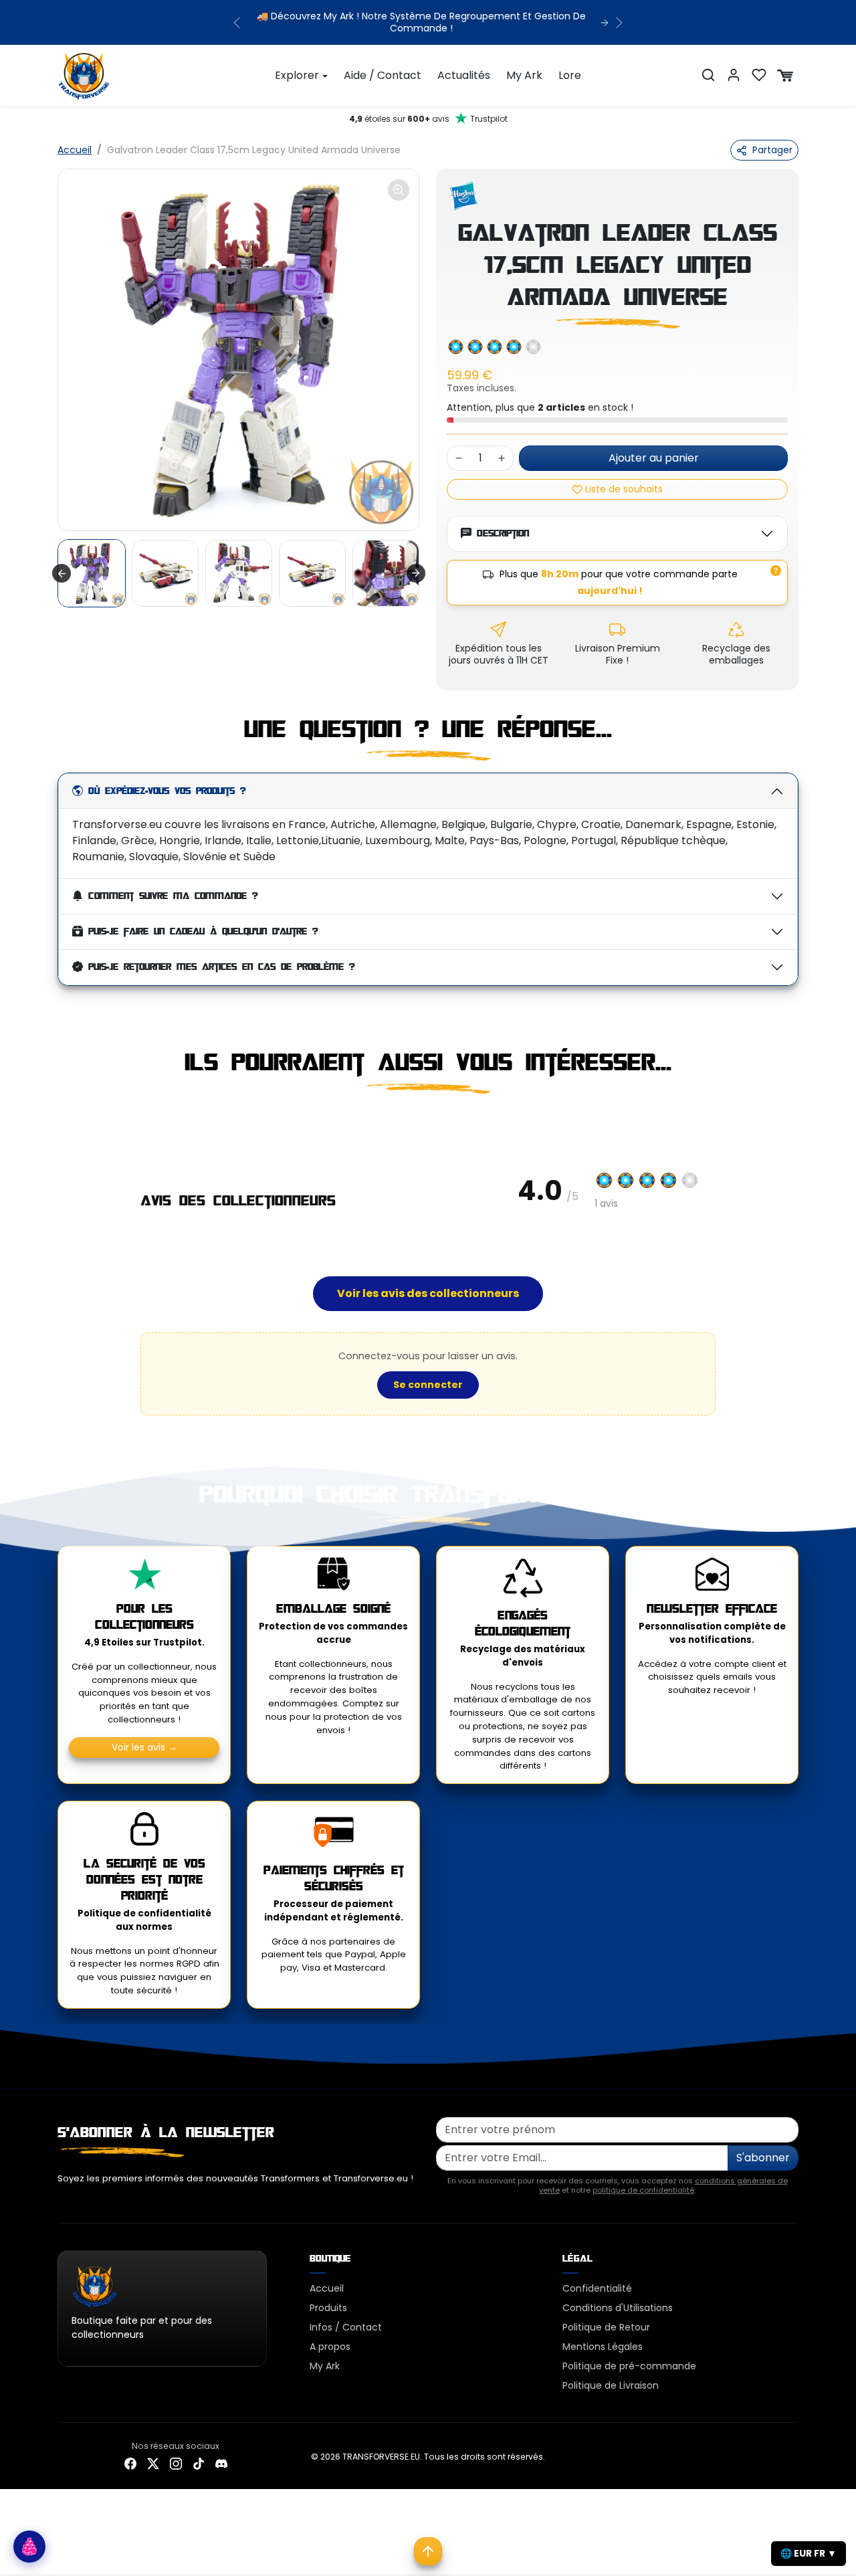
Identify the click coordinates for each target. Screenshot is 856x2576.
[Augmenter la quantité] (502, 458)
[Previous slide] (59, 1124)
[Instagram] (176, 2463)
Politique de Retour (606, 2327)
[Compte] (734, 75)
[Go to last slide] (62, 573)
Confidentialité (597, 2288)
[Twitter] (153, 2463)
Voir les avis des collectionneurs (428, 1293)
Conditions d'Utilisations (618, 2308)
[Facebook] (130, 2463)
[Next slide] (416, 573)
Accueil (75, 150)
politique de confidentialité (643, 2190)
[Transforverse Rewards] (29, 2547)
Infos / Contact (346, 2327)
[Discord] (221, 2463)
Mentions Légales (603, 2347)
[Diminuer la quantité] (459, 458)
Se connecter (428, 1385)
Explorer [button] (297, 75)
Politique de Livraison (611, 2385)
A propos (330, 2347)
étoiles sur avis (428, 119)
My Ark (524, 75)
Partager (772, 150)
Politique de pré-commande (629, 2366)
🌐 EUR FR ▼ (809, 2553)
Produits (328, 2308)
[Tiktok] (199, 2463)
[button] (708, 75)
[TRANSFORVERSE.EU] (84, 74)
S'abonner (763, 2158)
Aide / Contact (383, 75)
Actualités (464, 75)
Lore (570, 75)
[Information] (776, 571)
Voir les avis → (144, 1747)
